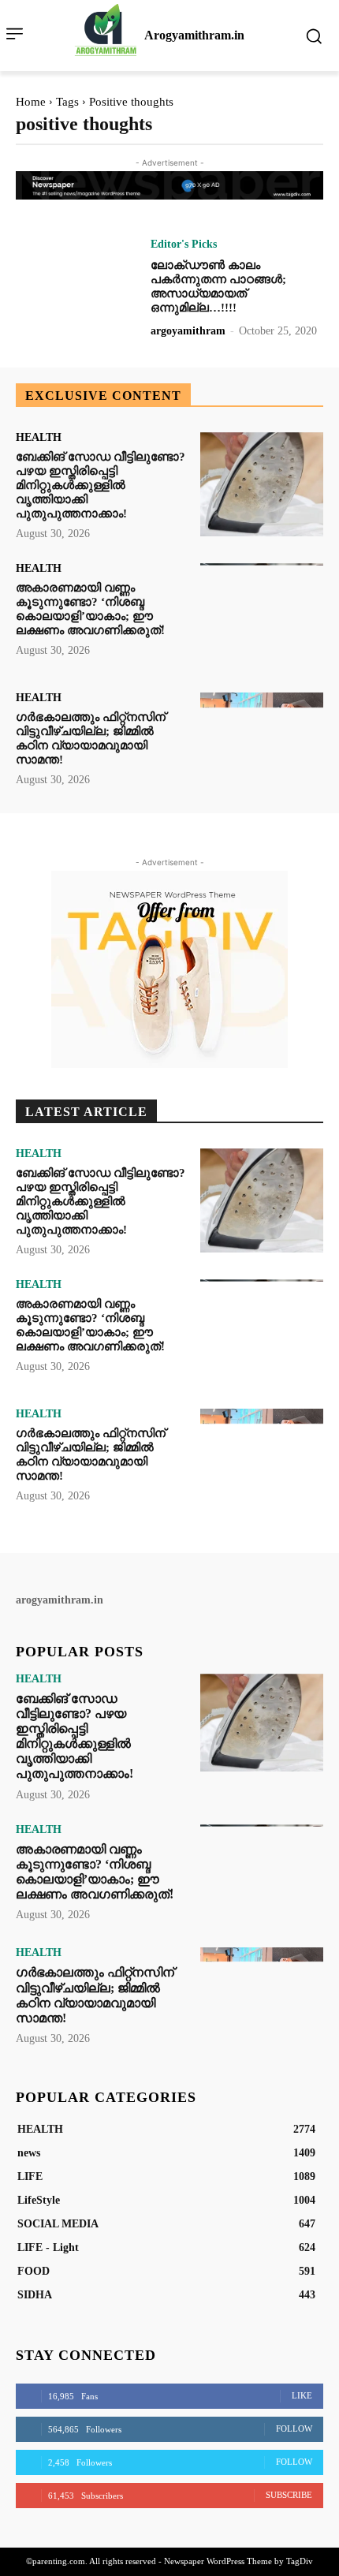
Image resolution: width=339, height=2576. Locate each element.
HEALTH (39, 438)
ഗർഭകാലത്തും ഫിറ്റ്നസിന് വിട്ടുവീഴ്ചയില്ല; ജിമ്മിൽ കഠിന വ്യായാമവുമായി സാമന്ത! (91, 738)
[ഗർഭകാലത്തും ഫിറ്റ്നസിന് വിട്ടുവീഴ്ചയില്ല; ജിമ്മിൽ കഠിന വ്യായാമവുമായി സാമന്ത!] (262, 745)
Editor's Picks (184, 245)
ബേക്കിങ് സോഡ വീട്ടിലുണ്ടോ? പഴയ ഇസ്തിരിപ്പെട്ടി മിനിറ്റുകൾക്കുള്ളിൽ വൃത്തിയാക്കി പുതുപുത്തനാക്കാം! (101, 485)
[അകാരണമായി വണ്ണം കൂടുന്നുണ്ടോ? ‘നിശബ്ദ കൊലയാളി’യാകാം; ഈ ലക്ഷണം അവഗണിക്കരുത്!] (262, 616)
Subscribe (289, 2495)
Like (302, 2395)
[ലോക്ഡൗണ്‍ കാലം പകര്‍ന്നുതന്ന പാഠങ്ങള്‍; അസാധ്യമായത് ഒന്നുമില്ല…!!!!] (77, 291)
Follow (294, 2429)
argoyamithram (188, 331)
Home (31, 102)
